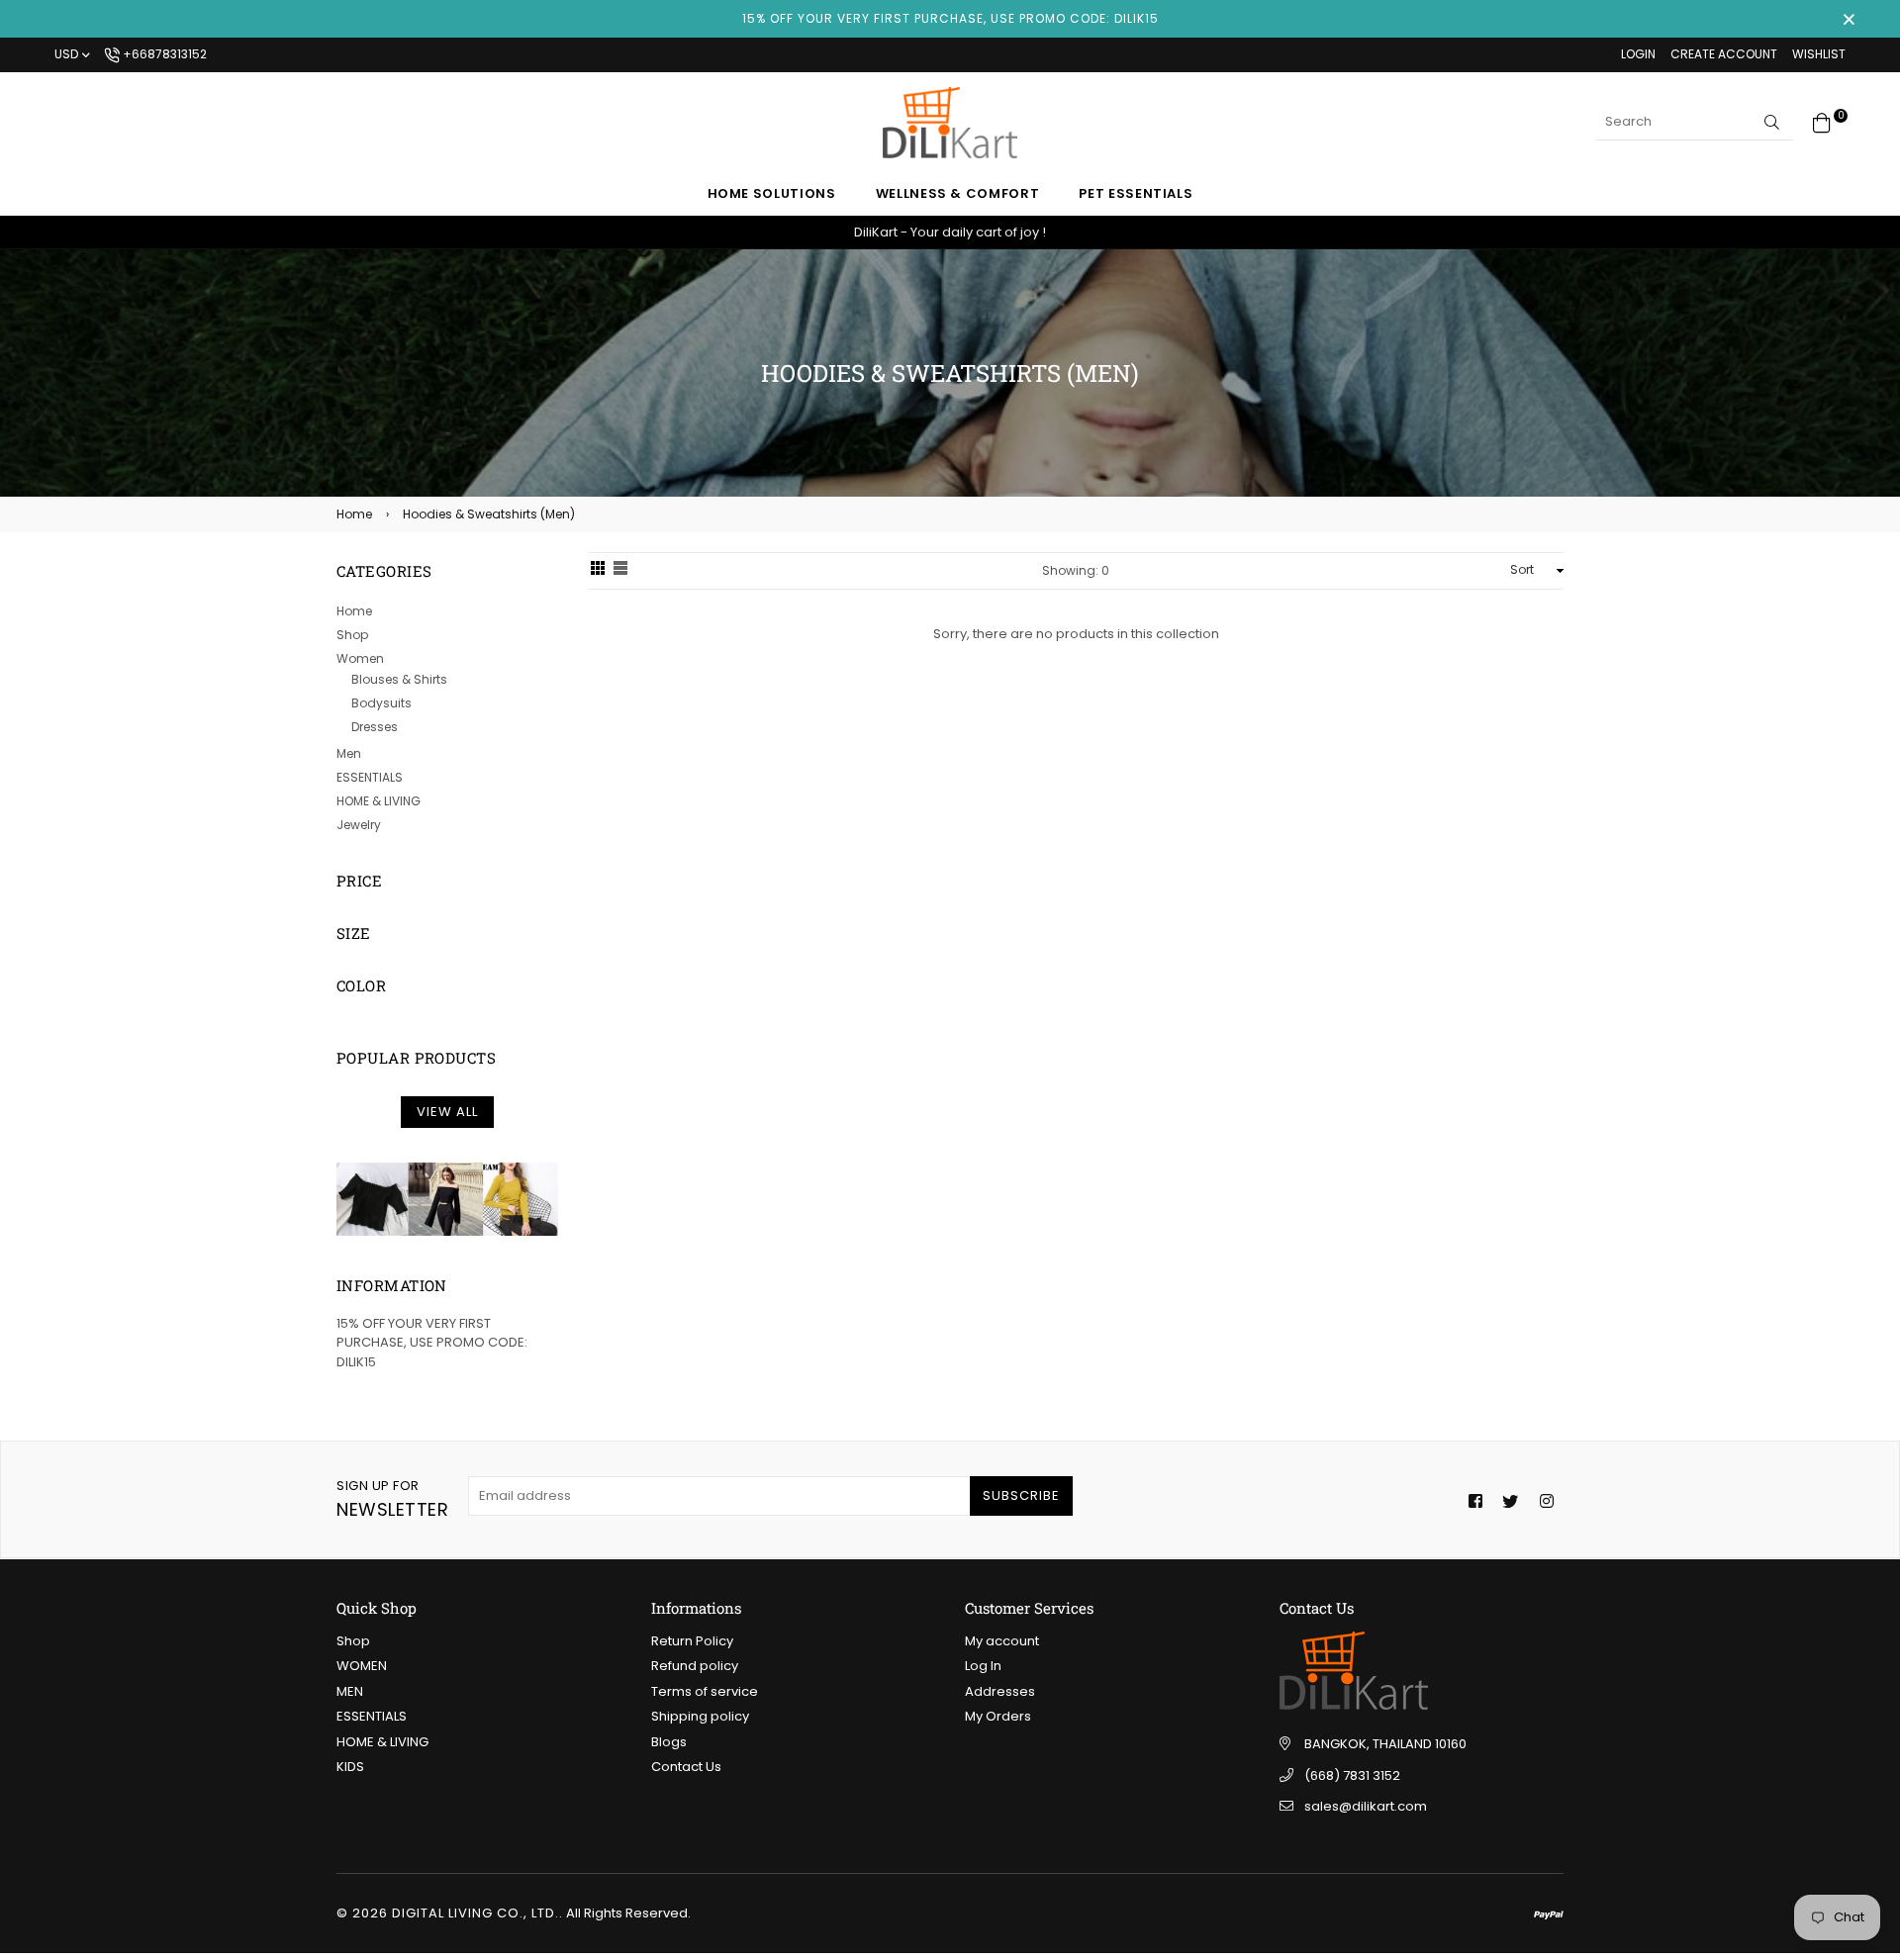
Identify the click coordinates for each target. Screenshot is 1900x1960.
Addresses (1000, 1691)
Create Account (1724, 54)
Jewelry (359, 825)
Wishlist (1819, 54)
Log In (983, 1666)
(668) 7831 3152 (1352, 1775)
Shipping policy (700, 1716)
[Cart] (1822, 121)
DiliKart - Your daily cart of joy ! (950, 232)
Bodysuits (381, 703)
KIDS (350, 1767)
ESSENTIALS (370, 777)
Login (1638, 54)
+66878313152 (163, 54)
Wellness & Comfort (958, 193)
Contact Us (686, 1767)
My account (1002, 1641)
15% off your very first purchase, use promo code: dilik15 (950, 18)
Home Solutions (772, 193)
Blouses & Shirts (399, 679)
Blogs (669, 1742)
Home (354, 514)
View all (447, 1112)
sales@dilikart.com (1366, 1806)
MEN (350, 1691)
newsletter (392, 1499)
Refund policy (695, 1666)
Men (349, 753)
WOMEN (362, 1666)
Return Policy (692, 1641)
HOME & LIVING (379, 801)
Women (360, 658)
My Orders (998, 1716)
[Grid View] (598, 571)
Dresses (375, 727)
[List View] (620, 571)
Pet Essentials (1136, 193)
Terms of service (705, 1691)
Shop (352, 635)
